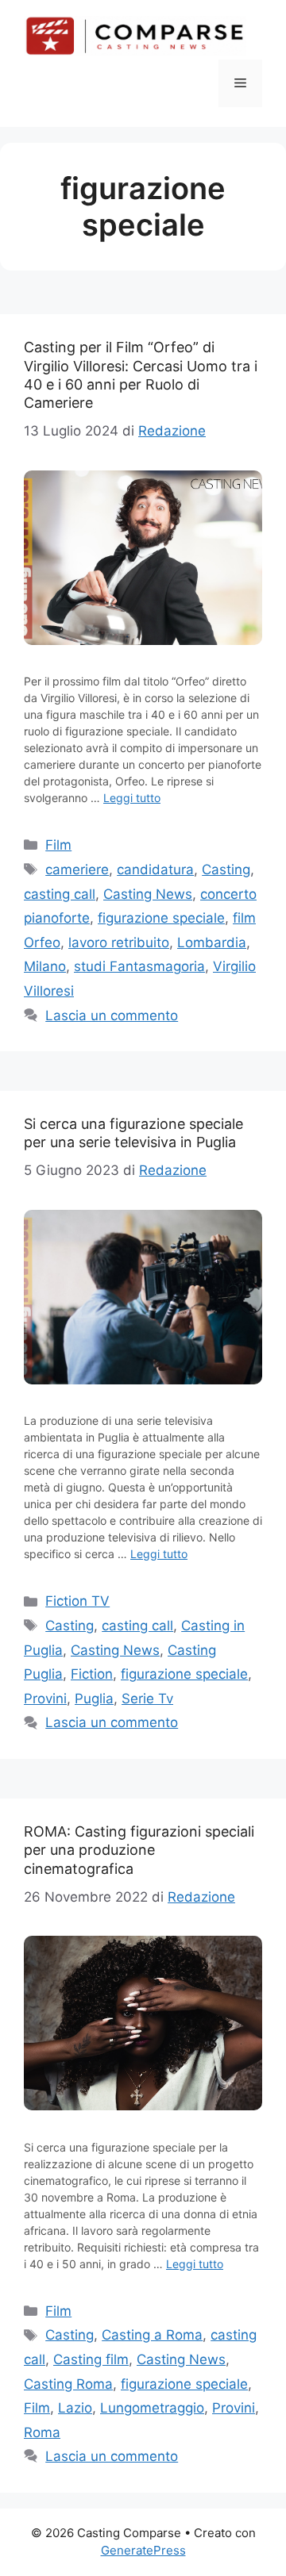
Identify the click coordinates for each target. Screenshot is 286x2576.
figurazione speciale (161, 918)
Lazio (75, 2408)
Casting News (148, 894)
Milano (45, 966)
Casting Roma (68, 2384)
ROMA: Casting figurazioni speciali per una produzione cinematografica (139, 1850)
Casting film (91, 2359)
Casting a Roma (152, 2335)
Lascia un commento (112, 1015)
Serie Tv (147, 1699)
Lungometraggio (152, 2408)
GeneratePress (143, 2550)
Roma (42, 2432)
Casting (226, 870)
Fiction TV (77, 1601)
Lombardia (212, 942)
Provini (45, 1699)
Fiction (92, 1674)
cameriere (77, 870)
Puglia (94, 1699)
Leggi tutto (132, 798)
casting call (60, 894)
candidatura (155, 870)
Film (58, 845)
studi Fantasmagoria (139, 966)
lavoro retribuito (119, 942)
